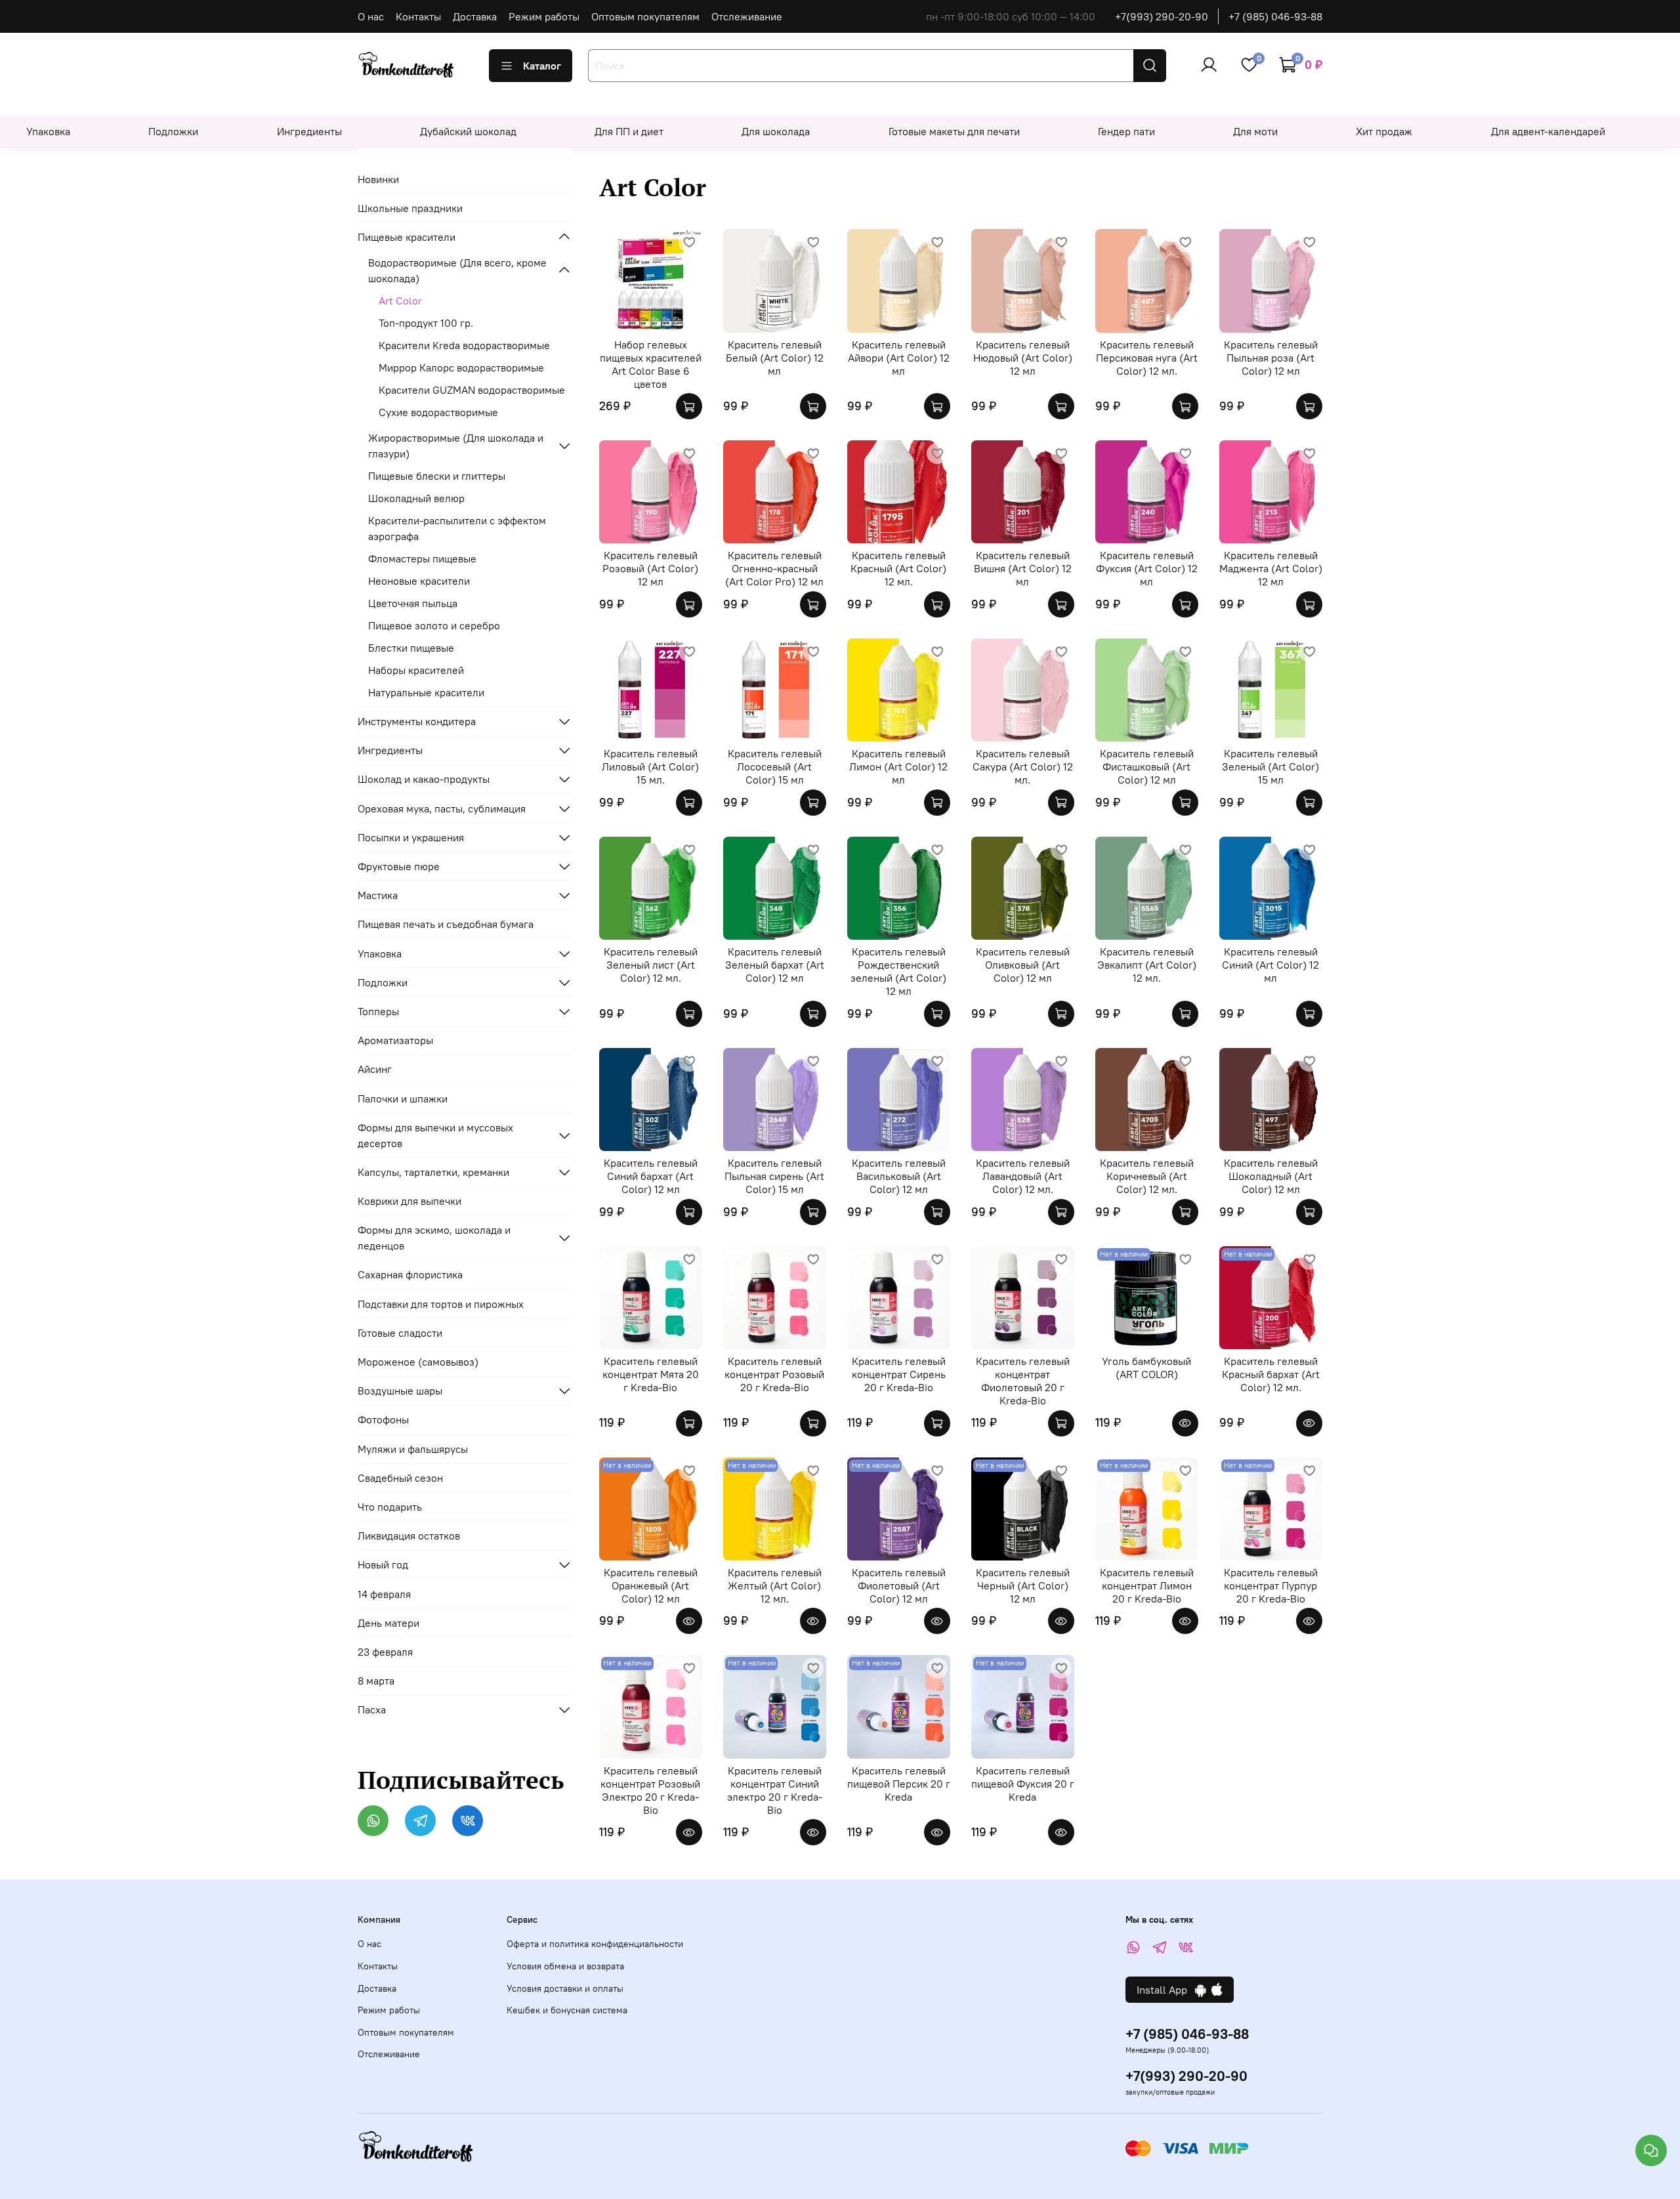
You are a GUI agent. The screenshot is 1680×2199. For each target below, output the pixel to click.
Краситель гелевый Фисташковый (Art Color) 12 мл (1147, 766)
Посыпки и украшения (411, 837)
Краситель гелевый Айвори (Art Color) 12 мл (899, 358)
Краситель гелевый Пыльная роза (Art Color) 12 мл (1271, 358)
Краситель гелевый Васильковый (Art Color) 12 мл (899, 1176)
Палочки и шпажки (403, 1099)
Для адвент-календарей (1548, 131)
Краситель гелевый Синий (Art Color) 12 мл (1270, 965)
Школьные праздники (410, 208)
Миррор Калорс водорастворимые (461, 367)
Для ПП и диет (629, 131)
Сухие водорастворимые (438, 412)
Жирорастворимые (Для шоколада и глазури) (456, 446)
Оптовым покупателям (645, 16)
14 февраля (384, 1594)
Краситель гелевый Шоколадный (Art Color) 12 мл (1271, 1176)
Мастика (378, 895)
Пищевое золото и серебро (434, 625)
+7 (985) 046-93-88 (1275, 16)
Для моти (1255, 131)
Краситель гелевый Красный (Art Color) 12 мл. (898, 568)
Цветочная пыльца (413, 603)
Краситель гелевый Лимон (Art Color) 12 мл (898, 766)
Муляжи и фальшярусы (413, 1449)
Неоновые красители (419, 581)
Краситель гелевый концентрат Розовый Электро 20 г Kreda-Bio (650, 1790)
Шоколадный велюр (416, 498)
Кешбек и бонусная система (567, 2010)
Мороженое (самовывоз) (418, 1362)
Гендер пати (1126, 131)
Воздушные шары (400, 1391)
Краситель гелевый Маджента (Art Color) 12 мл (1271, 568)
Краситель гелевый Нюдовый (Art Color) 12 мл (1023, 358)
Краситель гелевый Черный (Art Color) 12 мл (1023, 1585)
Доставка (475, 16)
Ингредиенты (309, 131)
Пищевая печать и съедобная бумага (446, 924)
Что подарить (390, 1507)
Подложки (173, 131)
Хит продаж (1384, 131)
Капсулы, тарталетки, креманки (433, 1172)
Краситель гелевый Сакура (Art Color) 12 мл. (1023, 766)
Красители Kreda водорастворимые (464, 345)
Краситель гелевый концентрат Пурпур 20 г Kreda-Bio (1271, 1585)
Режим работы (544, 16)
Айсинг (375, 1069)
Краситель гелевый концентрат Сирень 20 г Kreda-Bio (899, 1374)
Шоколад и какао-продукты (424, 779)
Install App (1166, 1990)
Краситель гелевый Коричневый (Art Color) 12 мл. (1147, 1176)
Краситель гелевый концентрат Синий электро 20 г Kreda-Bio (775, 1790)
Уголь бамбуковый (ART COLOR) (1146, 1368)
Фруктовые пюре (399, 866)
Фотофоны (383, 1419)
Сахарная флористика (410, 1274)
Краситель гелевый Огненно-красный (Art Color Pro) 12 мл (774, 568)
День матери (388, 1623)
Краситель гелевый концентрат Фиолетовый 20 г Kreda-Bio (1023, 1381)
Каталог (542, 66)
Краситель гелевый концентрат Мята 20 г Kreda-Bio (651, 1374)
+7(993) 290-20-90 (1162, 16)
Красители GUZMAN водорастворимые (472, 390)
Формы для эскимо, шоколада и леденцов (434, 1238)
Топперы (378, 1011)
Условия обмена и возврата (565, 1966)
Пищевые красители (407, 237)
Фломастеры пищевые (422, 558)
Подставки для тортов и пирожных (441, 1304)
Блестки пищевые (411, 648)
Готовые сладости (400, 1333)
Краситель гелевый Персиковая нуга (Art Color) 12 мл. (1147, 358)
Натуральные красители (426, 692)
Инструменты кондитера (417, 721)
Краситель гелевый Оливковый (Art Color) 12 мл (1023, 965)
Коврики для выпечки (409, 1201)
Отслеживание (747, 16)
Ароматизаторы (395, 1040)
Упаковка (48, 131)
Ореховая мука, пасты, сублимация (442, 808)
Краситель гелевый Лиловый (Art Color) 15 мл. (650, 766)
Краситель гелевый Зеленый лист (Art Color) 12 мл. (651, 965)
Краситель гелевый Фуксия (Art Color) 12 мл (1147, 568)
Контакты (418, 16)
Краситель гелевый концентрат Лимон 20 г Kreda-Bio (1147, 1585)
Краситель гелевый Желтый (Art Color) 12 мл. (775, 1585)
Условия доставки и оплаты (565, 1988)
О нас (371, 16)
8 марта (376, 1681)
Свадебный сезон (400, 1478)
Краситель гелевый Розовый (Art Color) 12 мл (650, 568)
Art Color (400, 301)
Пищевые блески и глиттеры (437, 476)
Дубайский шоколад (468, 131)
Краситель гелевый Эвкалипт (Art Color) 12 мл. (1147, 965)
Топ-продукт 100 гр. (426, 323)
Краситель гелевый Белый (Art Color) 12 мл (775, 358)
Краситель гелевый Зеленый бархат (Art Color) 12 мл (775, 965)
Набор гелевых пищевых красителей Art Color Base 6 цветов (651, 364)
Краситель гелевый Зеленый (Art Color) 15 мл (1270, 766)
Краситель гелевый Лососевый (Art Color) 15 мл (775, 766)
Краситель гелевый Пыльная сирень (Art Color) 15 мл (774, 1176)
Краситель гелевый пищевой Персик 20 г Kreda (899, 1784)
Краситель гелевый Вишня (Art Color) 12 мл (1023, 568)
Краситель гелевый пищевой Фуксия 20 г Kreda (1023, 1784)
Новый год (383, 1564)
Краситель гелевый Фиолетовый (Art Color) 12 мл (899, 1585)
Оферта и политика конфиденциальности (595, 1944)
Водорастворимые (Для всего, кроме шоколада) (457, 270)
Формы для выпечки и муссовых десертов (435, 1135)
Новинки (378, 179)
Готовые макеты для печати (954, 131)
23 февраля (385, 1652)
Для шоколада (776, 131)
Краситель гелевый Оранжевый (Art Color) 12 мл (651, 1585)
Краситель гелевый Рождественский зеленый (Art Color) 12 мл (898, 971)
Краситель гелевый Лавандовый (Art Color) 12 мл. (1023, 1176)
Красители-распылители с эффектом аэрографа (457, 528)
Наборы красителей (416, 670)
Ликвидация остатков (409, 1536)
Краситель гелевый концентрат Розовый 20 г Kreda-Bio (774, 1374)
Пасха (372, 1709)
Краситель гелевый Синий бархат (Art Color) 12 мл (651, 1176)
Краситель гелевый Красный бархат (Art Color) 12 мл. (1271, 1374)
